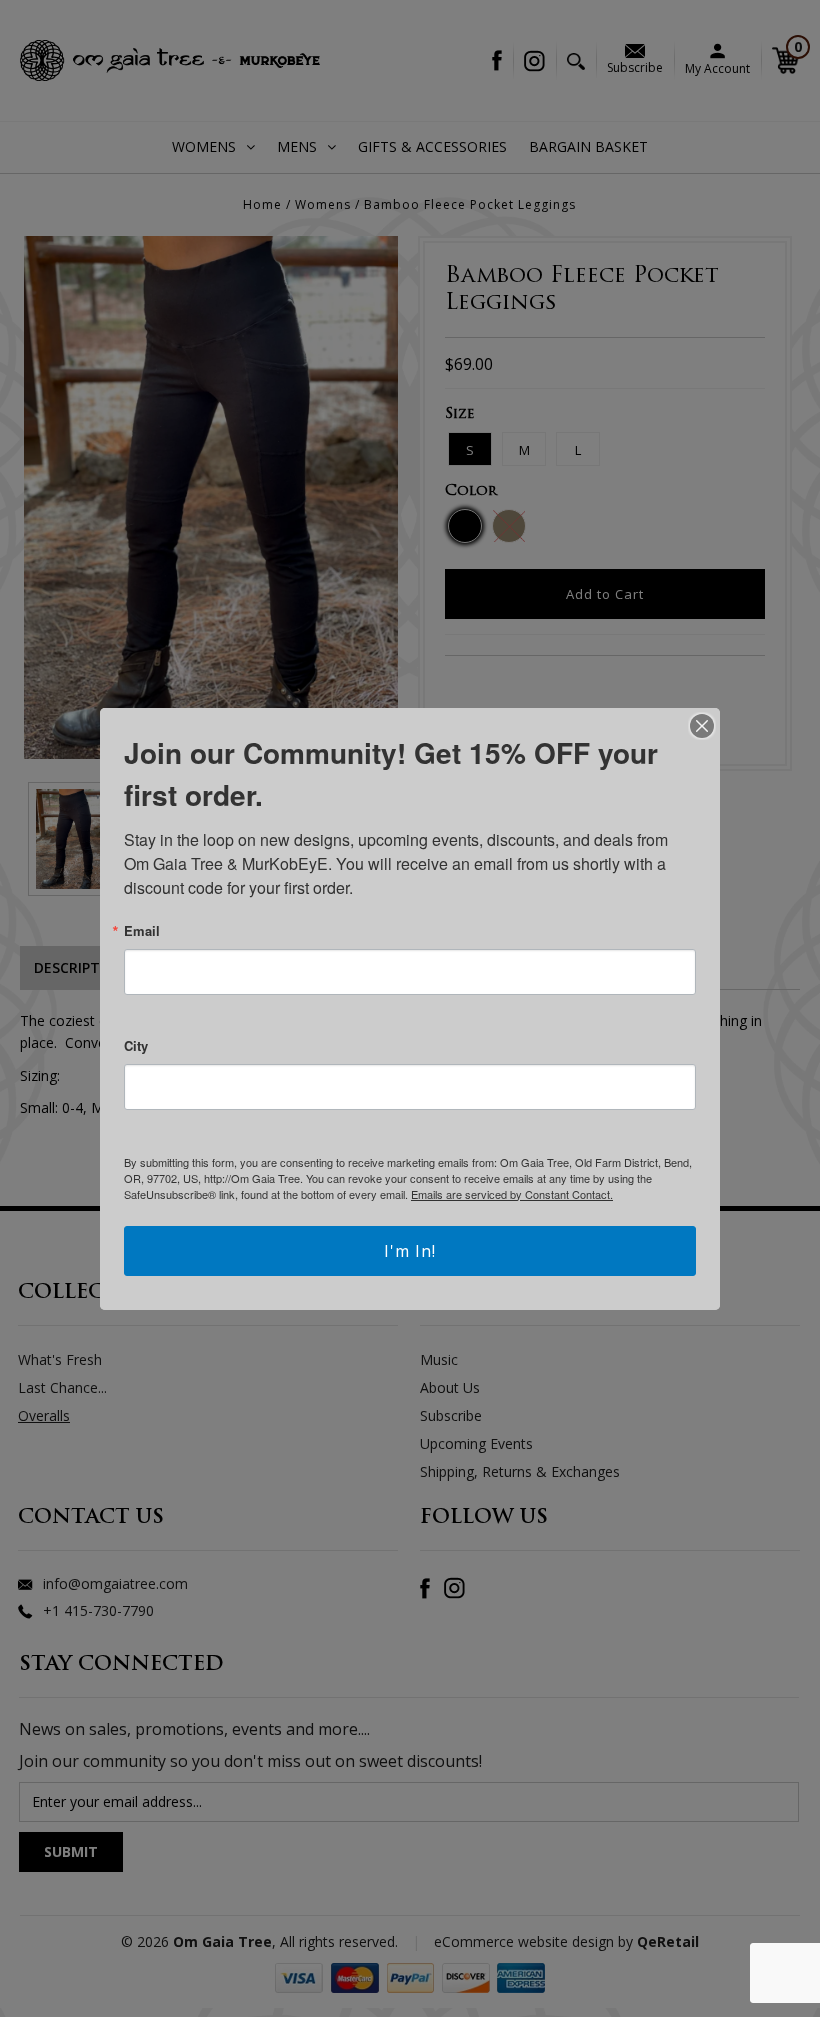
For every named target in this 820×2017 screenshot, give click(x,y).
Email (142, 930)
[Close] (702, 726)
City (136, 1045)
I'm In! (410, 1251)
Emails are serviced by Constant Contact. (512, 1194)
